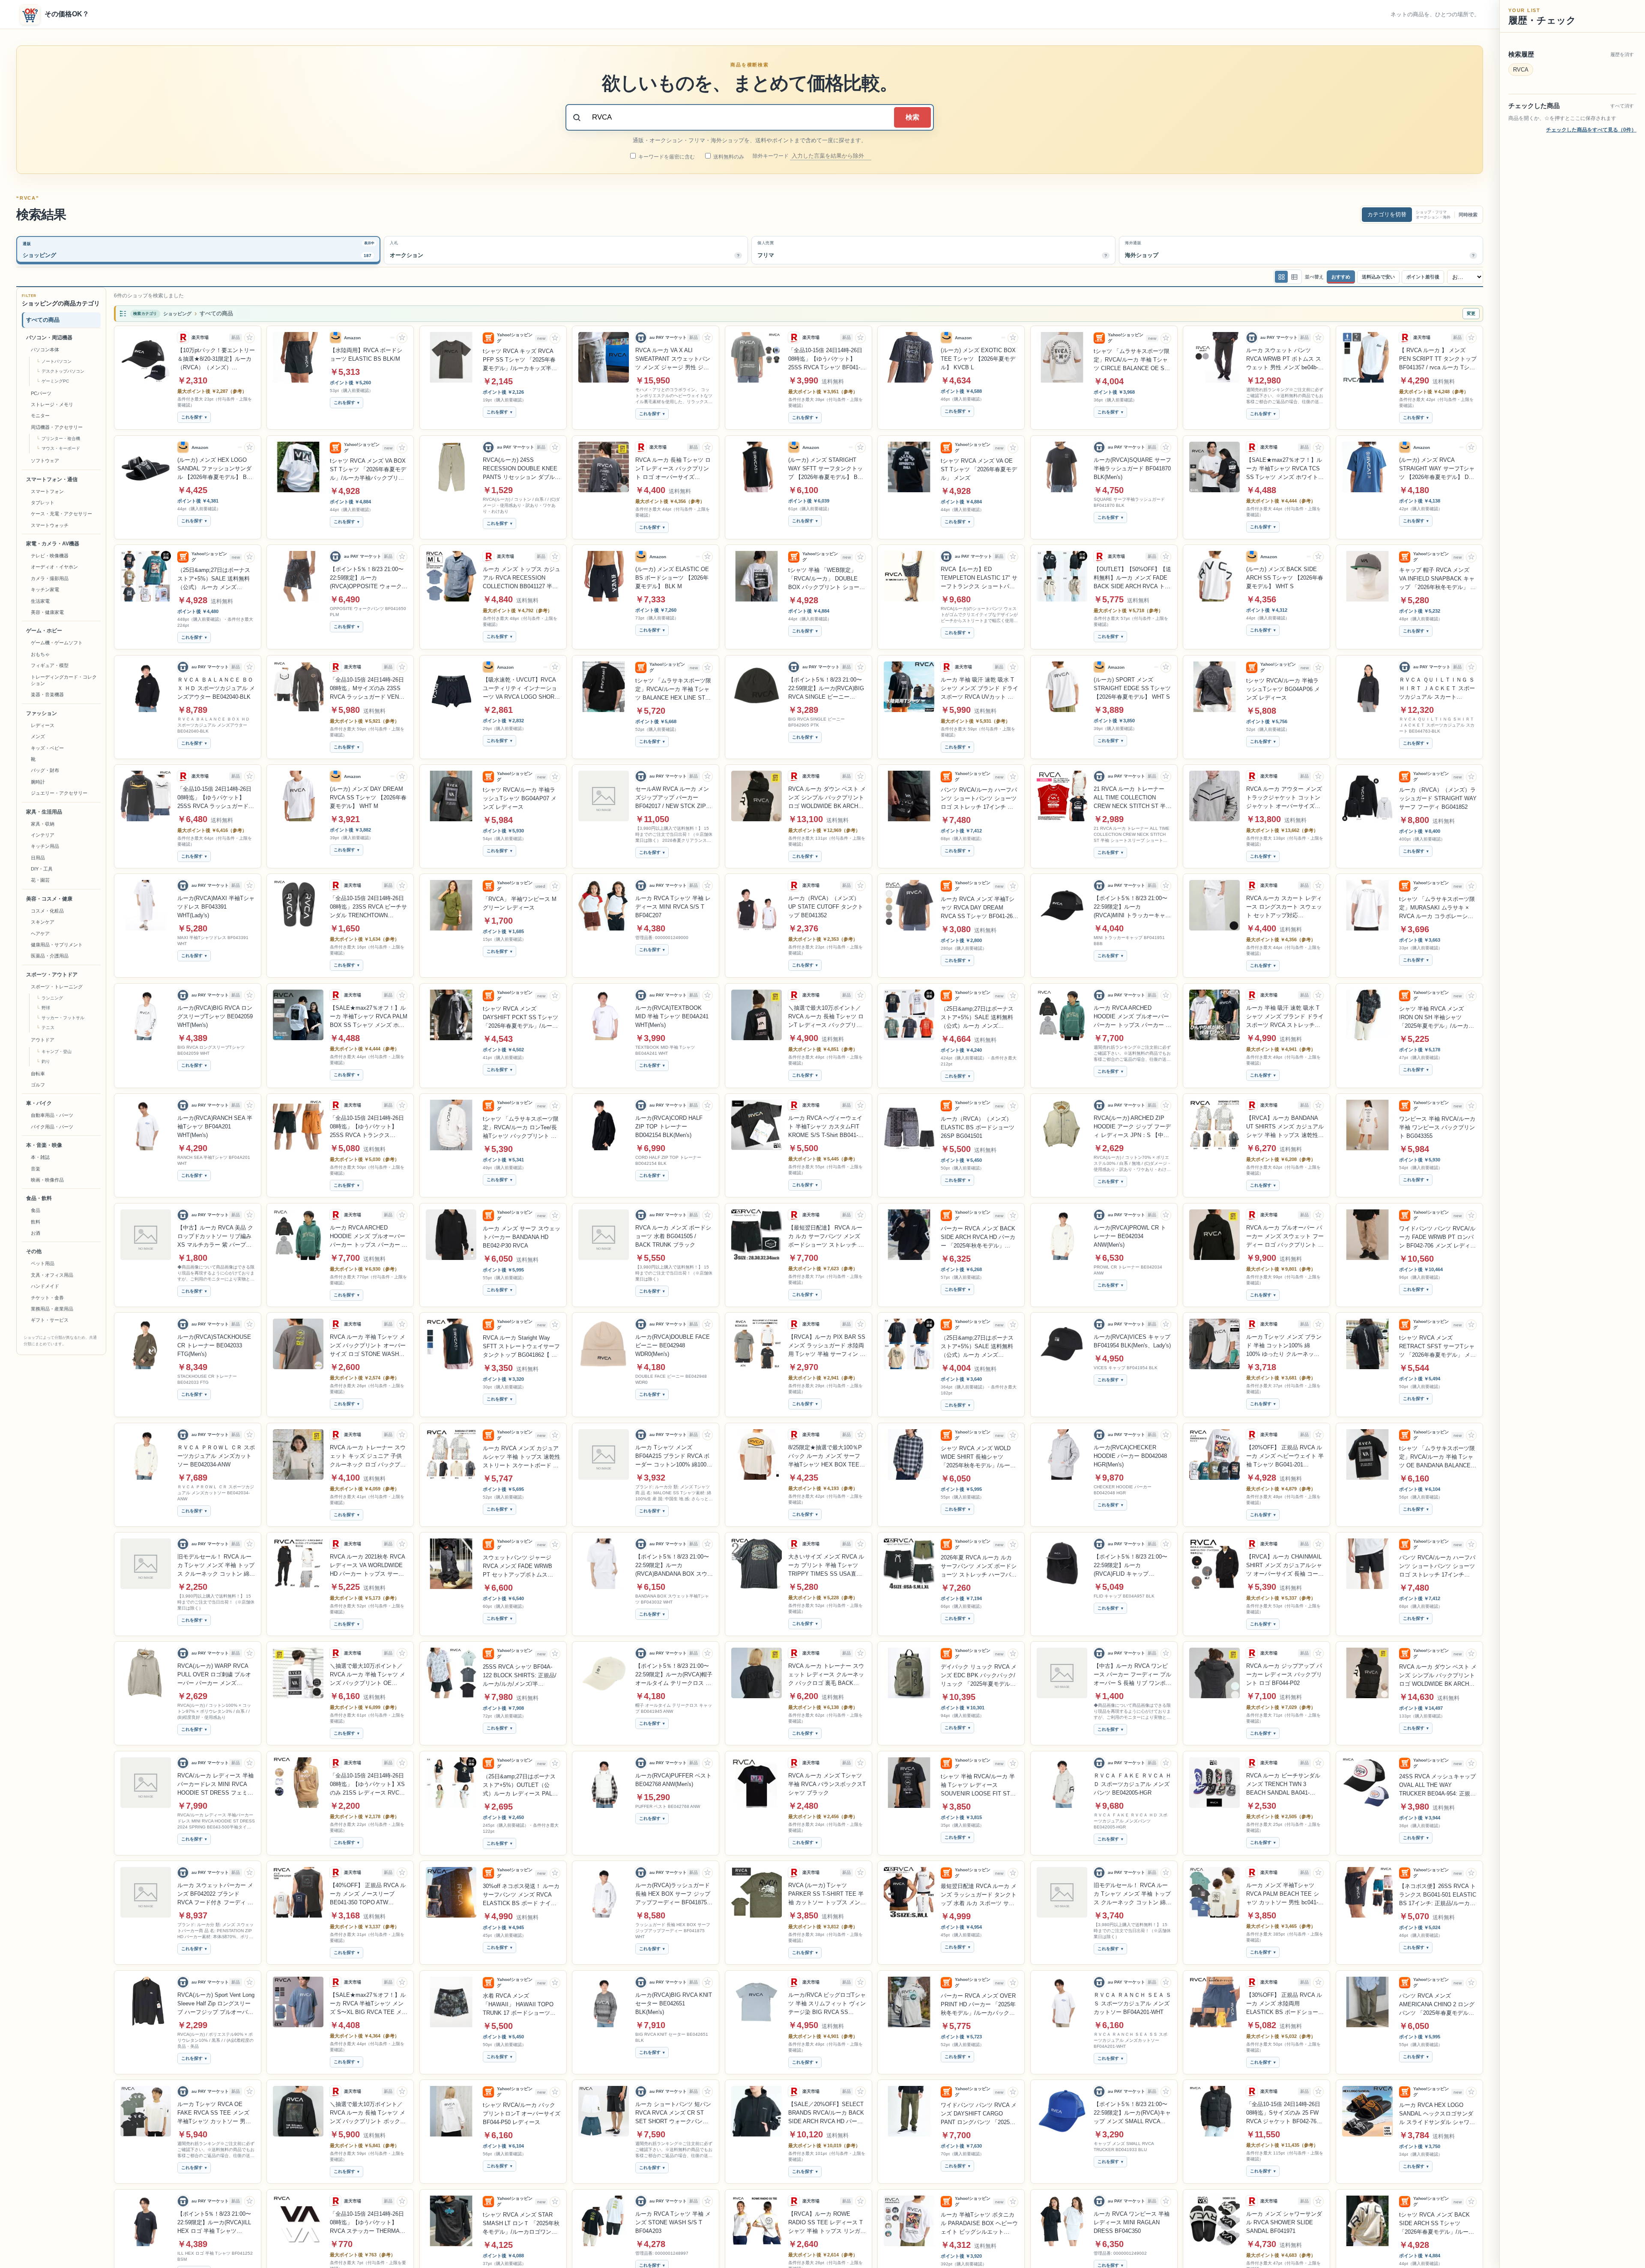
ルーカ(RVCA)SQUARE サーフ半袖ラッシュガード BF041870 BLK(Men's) (1132, 468)
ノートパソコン (57, 361)
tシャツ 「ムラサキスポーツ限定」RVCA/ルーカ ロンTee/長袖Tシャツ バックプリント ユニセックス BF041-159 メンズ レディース (521, 1128)
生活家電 (40, 601)
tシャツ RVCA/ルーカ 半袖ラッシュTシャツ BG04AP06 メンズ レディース (1283, 689)
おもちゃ (40, 654)
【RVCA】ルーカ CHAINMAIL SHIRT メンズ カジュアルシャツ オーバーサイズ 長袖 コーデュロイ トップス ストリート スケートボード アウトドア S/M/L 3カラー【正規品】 (1285, 1566)
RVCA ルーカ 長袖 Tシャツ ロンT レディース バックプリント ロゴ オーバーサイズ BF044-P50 (673, 469)
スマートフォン (47, 491)
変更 (1471, 313)
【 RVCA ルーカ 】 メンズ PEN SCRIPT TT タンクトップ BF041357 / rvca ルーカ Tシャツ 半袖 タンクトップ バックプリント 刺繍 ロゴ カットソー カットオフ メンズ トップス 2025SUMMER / (1438, 359)
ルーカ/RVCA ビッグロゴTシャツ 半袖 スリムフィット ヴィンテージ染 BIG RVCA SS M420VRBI (827, 2004)
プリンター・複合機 (61, 438)
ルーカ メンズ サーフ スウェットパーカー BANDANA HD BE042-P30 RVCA (522, 1237)
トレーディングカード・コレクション (64, 680)
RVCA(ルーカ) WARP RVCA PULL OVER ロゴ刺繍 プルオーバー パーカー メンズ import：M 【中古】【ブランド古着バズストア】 (216, 1675)
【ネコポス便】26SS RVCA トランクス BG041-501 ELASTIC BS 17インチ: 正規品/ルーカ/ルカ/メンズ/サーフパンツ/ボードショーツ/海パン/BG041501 (1438, 1895)
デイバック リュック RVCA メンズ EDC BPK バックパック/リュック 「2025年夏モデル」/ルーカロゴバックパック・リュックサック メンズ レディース (979, 1676)
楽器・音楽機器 (47, 694)
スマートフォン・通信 (52, 479)
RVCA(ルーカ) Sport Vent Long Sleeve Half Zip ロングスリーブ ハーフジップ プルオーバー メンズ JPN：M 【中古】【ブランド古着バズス (216, 2004)
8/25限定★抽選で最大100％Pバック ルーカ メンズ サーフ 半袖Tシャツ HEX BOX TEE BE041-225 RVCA (825, 1457)
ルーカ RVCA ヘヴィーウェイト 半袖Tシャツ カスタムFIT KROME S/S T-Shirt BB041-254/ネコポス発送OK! (825, 1127)
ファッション (42, 713)
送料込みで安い (1378, 277)
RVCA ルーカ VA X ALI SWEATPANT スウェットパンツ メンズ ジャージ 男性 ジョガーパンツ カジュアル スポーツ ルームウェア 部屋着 (673, 359)
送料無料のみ (728, 157)
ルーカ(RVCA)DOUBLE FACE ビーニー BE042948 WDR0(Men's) (673, 1345)
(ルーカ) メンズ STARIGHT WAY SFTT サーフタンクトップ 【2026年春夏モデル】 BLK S (826, 469)
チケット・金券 (47, 1298)
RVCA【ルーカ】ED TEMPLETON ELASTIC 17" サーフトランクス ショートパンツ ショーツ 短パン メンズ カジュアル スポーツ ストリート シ (979, 578)
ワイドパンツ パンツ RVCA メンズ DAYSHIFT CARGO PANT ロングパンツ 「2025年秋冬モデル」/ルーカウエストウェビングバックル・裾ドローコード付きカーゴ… (979, 2114)
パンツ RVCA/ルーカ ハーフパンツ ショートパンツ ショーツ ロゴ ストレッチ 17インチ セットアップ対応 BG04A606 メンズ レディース (979, 799)
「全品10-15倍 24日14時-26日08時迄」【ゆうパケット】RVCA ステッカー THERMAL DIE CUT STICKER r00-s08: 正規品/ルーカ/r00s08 (369, 2223)
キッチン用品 (45, 846)
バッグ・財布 (45, 770)
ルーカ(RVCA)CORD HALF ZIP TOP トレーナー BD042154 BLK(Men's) (669, 1127)
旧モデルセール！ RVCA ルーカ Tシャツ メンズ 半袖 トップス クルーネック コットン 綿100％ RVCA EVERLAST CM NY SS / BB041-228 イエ (216, 1566)
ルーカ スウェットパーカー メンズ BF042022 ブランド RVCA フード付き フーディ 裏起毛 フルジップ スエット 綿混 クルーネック (216, 1894)
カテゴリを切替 (1387, 214)
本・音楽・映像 (44, 1145)
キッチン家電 (45, 589)
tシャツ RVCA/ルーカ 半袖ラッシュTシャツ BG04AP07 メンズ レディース (520, 798)
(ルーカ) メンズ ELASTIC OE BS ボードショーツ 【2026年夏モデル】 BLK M (672, 578)
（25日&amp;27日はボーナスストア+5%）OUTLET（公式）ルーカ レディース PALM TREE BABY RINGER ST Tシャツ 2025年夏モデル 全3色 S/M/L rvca (520, 1786)
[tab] (198, 250)
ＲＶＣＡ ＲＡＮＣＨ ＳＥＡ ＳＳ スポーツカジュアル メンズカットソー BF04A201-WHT (1132, 2003)
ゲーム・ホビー (44, 631)
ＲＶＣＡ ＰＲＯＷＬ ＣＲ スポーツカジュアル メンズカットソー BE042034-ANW (216, 1456)
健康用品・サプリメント (57, 945)
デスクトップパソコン (63, 371)
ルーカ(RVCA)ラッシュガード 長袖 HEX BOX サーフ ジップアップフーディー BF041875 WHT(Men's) (673, 1894)
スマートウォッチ (50, 525)
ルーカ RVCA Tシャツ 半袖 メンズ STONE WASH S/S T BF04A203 (673, 2222)
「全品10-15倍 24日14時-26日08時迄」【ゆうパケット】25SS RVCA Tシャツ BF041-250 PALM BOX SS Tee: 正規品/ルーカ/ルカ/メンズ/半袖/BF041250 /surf (825, 359)
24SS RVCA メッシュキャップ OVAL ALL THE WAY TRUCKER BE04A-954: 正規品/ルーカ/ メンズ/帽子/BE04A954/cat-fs (1437, 1786)
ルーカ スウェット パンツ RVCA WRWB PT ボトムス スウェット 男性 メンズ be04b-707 (1284, 359)
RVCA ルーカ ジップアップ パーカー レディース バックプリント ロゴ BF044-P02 (1284, 1674)
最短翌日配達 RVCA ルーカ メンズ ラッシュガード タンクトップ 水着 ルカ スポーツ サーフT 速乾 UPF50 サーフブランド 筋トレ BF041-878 (979, 1895)
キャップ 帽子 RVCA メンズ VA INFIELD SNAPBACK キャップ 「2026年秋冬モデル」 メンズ (1437, 579)
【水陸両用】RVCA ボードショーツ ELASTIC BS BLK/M (366, 355)
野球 (46, 1008)
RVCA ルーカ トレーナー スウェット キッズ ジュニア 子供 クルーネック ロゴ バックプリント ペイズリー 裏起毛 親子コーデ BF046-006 (369, 1457)
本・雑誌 (40, 1157)
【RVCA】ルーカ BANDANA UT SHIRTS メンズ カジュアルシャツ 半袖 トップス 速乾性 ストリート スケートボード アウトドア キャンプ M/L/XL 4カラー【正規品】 (1285, 1127)
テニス (48, 1028)
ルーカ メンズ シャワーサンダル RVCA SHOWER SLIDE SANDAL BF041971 (1284, 2222)
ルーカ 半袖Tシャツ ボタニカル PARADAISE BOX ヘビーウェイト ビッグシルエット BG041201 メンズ (979, 2224)
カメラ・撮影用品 (50, 578)
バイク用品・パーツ (52, 1127)
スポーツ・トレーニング (57, 987)
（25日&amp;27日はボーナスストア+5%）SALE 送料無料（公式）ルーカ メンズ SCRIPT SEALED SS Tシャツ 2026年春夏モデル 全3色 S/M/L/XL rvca (979, 1347)
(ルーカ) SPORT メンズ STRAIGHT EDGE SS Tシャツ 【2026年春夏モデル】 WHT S (1132, 688)
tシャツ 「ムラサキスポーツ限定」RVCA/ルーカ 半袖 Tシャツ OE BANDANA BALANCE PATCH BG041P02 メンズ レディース (1437, 1457)
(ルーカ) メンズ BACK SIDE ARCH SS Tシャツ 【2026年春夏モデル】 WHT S (1285, 578)
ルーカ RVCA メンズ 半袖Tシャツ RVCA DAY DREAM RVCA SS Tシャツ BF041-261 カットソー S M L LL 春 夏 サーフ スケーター (978, 908)
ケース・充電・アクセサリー (61, 514)
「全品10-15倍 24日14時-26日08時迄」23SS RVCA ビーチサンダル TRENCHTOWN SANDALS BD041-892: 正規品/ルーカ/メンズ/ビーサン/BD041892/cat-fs (368, 907)
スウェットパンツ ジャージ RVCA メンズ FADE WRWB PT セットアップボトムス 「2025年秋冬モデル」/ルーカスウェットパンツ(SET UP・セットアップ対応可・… (520, 1567)
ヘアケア (40, 934)
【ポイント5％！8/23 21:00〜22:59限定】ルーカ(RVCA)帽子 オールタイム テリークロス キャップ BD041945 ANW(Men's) (674, 1675)
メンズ (38, 736)
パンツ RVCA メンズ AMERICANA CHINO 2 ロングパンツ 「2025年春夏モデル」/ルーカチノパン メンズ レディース (1437, 2005)
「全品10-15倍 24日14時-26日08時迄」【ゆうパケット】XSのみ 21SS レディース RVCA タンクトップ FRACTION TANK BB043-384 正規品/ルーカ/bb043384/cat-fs (367, 1785)
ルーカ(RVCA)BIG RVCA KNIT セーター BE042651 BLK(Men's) (674, 2003)
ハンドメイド (45, 1286)
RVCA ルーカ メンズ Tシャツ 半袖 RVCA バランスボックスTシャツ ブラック (827, 1784)
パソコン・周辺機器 (49, 338)
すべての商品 (43, 320)
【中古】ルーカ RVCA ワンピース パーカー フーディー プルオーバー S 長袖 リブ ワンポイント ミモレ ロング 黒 (1132, 1675)
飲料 (36, 1222)
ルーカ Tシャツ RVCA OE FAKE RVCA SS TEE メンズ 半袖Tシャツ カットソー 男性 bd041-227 (214, 2113)
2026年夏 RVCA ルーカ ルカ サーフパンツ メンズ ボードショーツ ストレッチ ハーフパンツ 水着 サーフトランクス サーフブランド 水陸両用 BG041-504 (980, 1567)
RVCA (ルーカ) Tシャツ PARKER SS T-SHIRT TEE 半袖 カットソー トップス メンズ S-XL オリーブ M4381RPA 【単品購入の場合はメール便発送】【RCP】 (827, 1894)
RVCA (1521, 70)
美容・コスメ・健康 (49, 899)
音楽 (36, 1169)
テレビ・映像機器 (50, 556)
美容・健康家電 (47, 612)
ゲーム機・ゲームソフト (57, 643)
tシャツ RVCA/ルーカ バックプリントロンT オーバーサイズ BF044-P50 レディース (522, 2114)
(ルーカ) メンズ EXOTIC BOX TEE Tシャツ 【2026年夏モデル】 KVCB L (978, 359)
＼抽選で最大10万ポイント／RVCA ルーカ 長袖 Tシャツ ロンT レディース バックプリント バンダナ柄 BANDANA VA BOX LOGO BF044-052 (826, 1017)
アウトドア (43, 1040)
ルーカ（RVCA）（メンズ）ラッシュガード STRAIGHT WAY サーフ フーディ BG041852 (1438, 798)
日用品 (38, 858)
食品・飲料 (39, 1198)
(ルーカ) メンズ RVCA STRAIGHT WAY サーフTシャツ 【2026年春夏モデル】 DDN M (1438, 469)
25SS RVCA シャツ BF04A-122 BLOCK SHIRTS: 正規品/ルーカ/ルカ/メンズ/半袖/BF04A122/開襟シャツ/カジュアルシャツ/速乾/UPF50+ (521, 1676)
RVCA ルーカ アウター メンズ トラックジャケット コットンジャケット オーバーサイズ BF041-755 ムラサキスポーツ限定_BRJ (1284, 798)
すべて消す (1622, 106)
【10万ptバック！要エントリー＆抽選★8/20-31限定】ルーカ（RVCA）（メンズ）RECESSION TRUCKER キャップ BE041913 (216, 359)
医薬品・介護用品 (50, 956)
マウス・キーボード (61, 448)
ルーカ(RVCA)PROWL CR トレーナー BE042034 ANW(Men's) (1130, 1236)
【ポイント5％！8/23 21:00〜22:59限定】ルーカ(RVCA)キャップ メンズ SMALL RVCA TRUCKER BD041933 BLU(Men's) (1132, 2113)
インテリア (43, 835)
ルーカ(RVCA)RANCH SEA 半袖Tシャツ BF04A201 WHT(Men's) (215, 1127)
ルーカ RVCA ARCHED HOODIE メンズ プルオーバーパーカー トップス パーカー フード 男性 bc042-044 (1132, 1017)
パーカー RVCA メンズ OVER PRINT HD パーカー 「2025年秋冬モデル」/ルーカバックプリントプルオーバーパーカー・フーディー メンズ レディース (979, 2005)
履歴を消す (1622, 54)
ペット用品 (43, 1264)
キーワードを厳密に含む (666, 157)
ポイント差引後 (1423, 277)
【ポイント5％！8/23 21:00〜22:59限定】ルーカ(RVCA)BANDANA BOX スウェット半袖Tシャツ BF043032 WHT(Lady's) (674, 1566)
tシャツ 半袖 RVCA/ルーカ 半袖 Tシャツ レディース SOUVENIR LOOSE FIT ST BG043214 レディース (978, 1786)
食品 (36, 1210)
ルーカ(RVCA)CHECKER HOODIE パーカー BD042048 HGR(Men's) (1130, 1456)
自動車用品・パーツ (52, 1115)
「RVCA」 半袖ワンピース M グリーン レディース (520, 903)
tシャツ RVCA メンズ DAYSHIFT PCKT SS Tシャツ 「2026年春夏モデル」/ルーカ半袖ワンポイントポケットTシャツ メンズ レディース (521, 1018)
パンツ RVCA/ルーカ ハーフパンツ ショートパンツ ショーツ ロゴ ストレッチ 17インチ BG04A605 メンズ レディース (1437, 1567)
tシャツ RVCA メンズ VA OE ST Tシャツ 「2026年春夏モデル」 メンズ (979, 469)
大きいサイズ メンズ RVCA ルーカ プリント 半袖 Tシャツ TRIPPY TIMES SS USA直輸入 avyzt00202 (826, 1566)
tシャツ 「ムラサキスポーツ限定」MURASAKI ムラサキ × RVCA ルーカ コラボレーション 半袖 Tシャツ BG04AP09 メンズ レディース (1438, 908)
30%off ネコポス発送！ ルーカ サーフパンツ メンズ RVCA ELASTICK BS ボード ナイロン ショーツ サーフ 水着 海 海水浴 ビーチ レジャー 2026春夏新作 (521, 1895)
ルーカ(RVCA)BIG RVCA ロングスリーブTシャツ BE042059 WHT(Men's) (215, 1016)
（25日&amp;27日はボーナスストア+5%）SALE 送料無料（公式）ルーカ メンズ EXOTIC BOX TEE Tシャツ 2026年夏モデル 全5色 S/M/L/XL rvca (977, 1018)
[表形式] (1294, 277)
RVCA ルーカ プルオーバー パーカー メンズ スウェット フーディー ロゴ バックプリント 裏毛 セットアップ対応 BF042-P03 (1285, 1237)
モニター (40, 416)
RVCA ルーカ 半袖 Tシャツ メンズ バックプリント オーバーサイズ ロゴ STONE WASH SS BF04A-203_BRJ (368, 1346)
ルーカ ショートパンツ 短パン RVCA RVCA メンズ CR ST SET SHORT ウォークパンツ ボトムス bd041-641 (673, 2113)
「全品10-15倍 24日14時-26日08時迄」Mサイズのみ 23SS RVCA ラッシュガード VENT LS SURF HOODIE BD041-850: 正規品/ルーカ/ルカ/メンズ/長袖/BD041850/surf (367, 689)
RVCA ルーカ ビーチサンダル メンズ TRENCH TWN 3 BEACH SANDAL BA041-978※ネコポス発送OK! (1283, 1785)
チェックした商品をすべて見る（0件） (1591, 130)
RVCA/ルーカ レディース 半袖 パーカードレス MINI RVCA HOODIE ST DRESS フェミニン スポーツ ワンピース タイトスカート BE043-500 (216, 1785)
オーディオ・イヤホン (54, 567)
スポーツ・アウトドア (52, 975)
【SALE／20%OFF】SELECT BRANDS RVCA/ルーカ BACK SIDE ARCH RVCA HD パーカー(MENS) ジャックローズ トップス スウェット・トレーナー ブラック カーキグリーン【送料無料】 (826, 2113)
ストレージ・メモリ (52, 404)
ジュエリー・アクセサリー (59, 793)
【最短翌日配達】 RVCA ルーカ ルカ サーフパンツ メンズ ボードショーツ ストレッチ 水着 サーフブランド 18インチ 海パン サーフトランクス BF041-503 (826, 1237)
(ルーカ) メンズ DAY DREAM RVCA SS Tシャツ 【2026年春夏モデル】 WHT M (368, 797)
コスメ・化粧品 (47, 911)
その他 (34, 1252)
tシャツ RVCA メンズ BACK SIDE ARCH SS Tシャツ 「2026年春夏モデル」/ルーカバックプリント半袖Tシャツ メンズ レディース (1438, 2224)
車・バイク (39, 1103)
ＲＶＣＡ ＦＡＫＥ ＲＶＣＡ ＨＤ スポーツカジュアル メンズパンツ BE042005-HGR (1132, 1784)
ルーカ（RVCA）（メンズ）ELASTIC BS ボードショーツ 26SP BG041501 (978, 1127)
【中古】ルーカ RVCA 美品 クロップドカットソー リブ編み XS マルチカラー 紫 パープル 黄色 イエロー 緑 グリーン (215, 1237)
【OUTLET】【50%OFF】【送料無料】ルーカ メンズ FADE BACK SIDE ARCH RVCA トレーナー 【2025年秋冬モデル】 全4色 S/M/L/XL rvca (1132, 578)
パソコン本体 (45, 350)
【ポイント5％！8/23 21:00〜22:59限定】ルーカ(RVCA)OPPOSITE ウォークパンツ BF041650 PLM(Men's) (369, 578)
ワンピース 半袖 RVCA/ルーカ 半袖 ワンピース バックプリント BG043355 (1437, 1127)
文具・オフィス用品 (52, 1275)
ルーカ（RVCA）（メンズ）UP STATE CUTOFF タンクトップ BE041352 (826, 907)
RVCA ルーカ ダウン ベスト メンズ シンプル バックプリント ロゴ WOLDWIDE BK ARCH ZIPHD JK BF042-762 (827, 798)
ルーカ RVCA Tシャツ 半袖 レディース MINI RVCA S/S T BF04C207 (673, 907)
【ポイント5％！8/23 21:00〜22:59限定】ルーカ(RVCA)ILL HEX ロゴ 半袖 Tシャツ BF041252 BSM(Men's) (214, 2223)
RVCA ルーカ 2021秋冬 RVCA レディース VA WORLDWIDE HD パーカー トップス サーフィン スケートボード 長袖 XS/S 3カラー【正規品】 (367, 1566)
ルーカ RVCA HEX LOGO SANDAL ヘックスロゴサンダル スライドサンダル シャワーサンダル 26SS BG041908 (1437, 2114)
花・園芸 (40, 880)
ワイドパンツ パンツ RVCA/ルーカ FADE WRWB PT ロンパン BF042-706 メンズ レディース (1437, 1238)
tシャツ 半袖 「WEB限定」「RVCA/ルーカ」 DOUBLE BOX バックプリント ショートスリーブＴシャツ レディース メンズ (827, 579)
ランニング (52, 998)
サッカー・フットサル (63, 1018)
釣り (46, 1061)
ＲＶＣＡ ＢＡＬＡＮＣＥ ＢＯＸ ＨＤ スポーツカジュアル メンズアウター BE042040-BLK (216, 688)
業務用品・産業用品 (52, 1309)
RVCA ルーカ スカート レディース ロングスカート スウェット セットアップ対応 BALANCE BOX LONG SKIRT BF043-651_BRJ (1284, 907)
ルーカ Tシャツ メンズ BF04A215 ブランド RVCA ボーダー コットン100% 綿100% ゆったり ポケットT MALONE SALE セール (673, 1457)
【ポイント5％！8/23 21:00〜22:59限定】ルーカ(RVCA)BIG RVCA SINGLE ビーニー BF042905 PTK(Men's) (826, 689)
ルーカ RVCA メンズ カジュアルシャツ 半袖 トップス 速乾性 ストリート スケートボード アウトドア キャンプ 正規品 (522, 1457)
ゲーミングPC (55, 381)
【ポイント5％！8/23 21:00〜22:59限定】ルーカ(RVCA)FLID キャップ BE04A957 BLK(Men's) (1131, 1566)
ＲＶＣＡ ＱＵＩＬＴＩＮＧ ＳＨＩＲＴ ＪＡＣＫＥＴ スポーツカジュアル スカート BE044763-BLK (1437, 689)
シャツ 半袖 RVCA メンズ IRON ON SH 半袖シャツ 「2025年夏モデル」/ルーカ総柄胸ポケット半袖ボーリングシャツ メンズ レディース (1437, 1018)
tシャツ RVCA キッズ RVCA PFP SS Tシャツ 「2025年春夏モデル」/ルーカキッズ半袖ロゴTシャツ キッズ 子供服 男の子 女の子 (520, 360)
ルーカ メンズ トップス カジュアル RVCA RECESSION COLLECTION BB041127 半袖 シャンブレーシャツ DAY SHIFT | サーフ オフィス (522, 578)
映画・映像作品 (47, 1180)
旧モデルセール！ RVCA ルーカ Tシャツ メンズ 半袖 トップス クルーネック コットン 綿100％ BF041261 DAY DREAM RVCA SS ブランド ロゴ (1132, 1894)
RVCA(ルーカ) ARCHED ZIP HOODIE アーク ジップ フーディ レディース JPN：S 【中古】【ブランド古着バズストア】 (1132, 1127)
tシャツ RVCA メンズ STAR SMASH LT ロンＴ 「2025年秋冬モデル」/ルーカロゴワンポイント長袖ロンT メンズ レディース (521, 2224)
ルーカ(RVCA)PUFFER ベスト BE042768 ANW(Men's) (673, 1780)
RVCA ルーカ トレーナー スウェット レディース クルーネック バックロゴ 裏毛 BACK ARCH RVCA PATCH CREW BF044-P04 (826, 1675)
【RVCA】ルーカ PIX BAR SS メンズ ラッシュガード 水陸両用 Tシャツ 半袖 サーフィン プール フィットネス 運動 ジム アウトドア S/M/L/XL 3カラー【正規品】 (827, 1346)
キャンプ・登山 (57, 1052)
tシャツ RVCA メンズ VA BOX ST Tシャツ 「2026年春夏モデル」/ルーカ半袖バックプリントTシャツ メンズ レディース (368, 470)
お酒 (36, 1233)
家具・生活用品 (44, 812)
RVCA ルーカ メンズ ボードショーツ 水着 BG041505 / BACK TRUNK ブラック (673, 1236)
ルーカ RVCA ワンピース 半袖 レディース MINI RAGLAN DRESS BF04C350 (1132, 2222)
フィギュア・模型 (50, 665)
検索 (912, 117)
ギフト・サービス (50, 1320)
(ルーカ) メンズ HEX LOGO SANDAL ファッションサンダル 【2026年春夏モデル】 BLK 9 (215, 469)
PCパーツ (41, 393)
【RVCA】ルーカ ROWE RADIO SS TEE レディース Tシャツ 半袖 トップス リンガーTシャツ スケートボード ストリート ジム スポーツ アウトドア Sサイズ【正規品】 (827, 2223)
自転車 (38, 1074)
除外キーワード (771, 156)
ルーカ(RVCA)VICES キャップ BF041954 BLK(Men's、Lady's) (1132, 1341)
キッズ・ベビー (47, 748)
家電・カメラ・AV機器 (53, 544)
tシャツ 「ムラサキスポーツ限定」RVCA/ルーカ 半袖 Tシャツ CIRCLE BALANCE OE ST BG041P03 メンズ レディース (1132, 360)
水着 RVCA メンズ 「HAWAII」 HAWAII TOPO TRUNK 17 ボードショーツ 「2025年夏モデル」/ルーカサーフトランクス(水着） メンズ (521, 2005)
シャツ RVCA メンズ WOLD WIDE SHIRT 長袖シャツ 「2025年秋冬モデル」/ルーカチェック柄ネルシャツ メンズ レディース (978, 1457)
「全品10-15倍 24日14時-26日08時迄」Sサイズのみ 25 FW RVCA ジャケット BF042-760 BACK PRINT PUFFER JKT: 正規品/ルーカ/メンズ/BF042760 (1283, 2113)
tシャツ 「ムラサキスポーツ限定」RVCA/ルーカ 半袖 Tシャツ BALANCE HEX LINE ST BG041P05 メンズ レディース (673, 690)
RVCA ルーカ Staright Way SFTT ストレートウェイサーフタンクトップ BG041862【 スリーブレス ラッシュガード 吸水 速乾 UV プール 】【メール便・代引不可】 (521, 1347)
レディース (43, 725)
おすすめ (1341, 277)
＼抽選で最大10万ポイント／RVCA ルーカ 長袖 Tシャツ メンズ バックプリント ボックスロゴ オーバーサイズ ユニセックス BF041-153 (368, 2113)
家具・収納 (43, 824)
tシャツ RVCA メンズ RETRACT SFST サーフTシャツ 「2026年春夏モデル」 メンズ (1437, 1347)
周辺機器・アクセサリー (57, 427)
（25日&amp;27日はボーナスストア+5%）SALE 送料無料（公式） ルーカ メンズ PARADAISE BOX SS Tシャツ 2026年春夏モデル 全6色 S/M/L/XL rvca (216, 579)
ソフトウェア (45, 461)
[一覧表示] (1281, 277)
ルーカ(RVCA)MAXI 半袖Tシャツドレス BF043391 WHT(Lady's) (216, 907)
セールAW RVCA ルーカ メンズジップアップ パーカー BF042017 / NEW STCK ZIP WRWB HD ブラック (672, 798)
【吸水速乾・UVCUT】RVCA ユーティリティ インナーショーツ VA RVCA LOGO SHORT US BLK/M (520, 689)
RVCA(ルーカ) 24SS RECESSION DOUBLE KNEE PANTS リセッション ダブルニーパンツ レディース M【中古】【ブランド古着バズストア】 (522, 469)
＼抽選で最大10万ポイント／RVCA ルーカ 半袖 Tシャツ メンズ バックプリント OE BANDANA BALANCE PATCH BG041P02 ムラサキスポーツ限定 (368, 1675)
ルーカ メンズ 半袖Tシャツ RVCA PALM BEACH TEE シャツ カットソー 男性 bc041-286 (1283, 1894)
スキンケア (43, 922)
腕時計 (38, 782)
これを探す (192, 417)
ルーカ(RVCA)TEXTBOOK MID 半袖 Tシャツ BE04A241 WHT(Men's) (672, 1016)
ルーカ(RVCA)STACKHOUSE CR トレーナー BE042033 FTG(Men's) (214, 1345)
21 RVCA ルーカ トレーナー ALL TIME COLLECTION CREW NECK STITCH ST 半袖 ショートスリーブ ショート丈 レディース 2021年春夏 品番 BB (1132, 798)
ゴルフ (38, 1085)
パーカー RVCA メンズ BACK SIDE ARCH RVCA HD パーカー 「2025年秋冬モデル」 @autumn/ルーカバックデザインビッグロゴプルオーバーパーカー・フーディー (979, 1238)
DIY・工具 (42, 869)
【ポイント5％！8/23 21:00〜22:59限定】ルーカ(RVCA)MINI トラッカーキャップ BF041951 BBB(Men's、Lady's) (1132, 907)
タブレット (43, 503)
